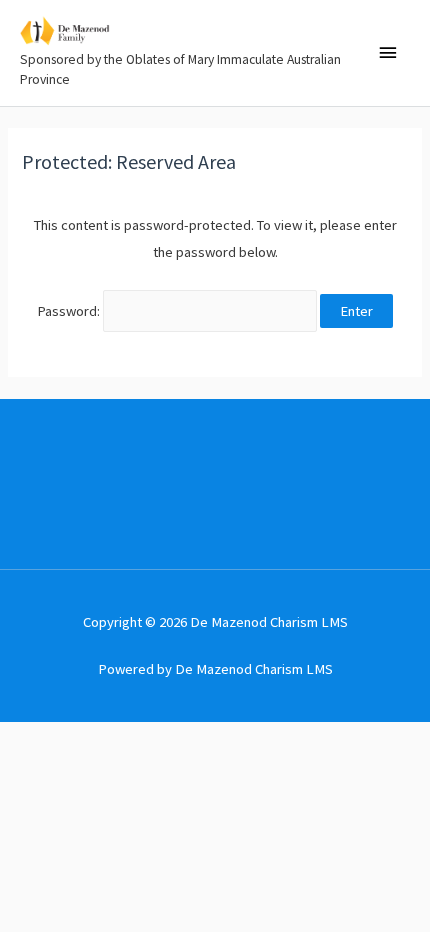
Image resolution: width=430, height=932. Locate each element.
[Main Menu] (388, 53)
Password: (70, 311)
